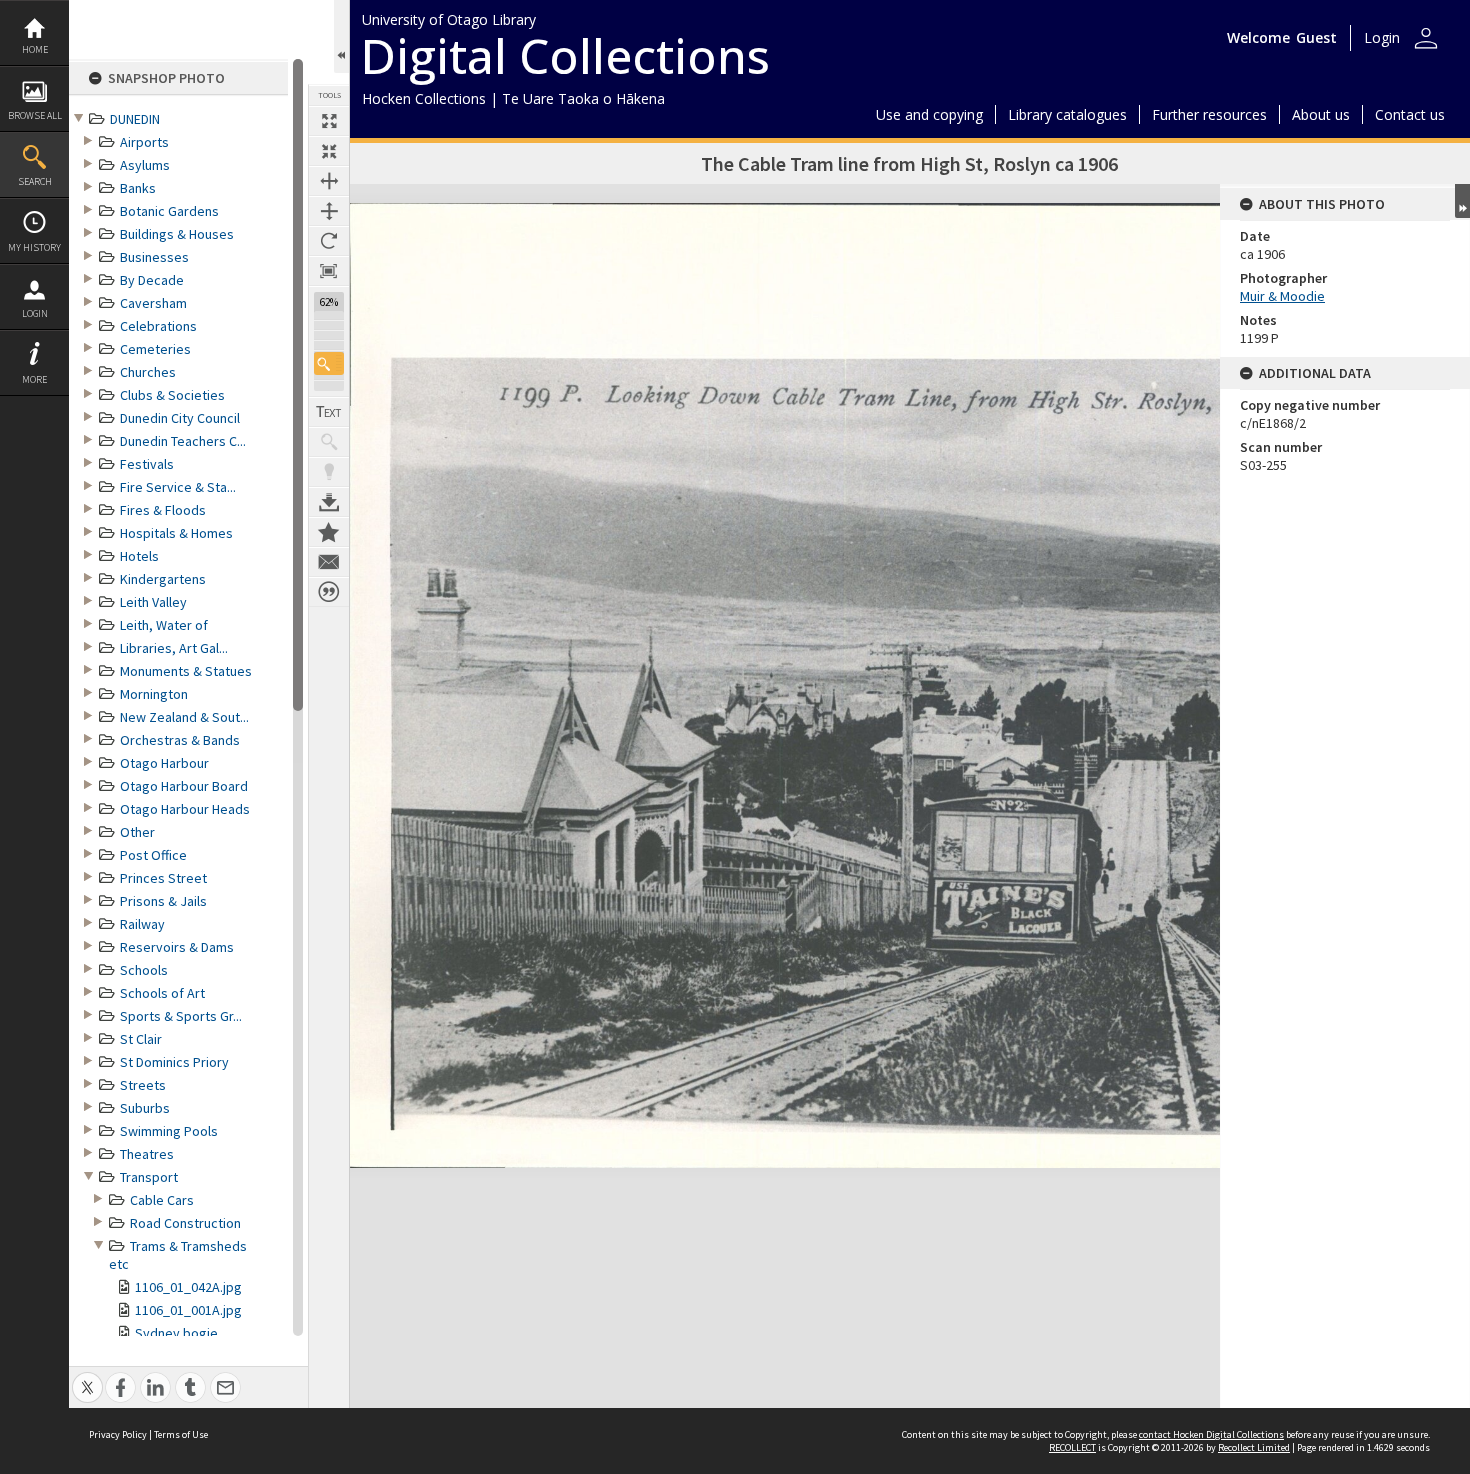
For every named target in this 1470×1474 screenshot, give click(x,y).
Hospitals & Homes (176, 533)
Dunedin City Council (180, 418)
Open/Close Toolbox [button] (341, 36)
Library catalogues (1067, 114)
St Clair (141, 1039)
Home (35, 49)
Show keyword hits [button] (329, 442)
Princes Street (163, 878)
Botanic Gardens (169, 211)
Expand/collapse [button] (1462, 201)
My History (34, 247)
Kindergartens (163, 579)
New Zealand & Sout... (184, 717)
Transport (149, 1177)
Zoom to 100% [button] (329, 271)
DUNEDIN (135, 119)
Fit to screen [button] (329, 151)
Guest (1316, 37)
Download (329, 502)
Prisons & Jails (163, 901)
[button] (329, 363)
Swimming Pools (169, 1131)
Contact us (1410, 114)
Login (35, 313)
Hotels (139, 556)
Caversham (153, 303)
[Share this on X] (87, 1376)
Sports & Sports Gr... (181, 1016)
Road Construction (185, 1223)
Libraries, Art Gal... (174, 648)
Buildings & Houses (177, 234)
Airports (144, 142)
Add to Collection (329, 532)
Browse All (35, 115)
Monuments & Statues (186, 671)
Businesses (154, 257)
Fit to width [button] (329, 181)
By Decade (152, 280)
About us (1321, 114)
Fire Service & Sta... (178, 487)
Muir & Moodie (1282, 296)
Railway (142, 924)
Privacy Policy (118, 1434)
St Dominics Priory (174, 1062)
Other (137, 832)
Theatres (147, 1154)
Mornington (154, 694)
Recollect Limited (1254, 1447)
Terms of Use (181, 1434)
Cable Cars (162, 1200)
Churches (148, 372)
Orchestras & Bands (180, 740)
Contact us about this (329, 562)
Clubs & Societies (172, 395)
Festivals (147, 464)
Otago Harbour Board (184, 786)
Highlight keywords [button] (329, 472)
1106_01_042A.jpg (188, 1287)
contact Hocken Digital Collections (1211, 1434)
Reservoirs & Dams (177, 947)
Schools (144, 970)
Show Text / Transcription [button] (329, 412)
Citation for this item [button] (329, 592)
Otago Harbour (164, 763)
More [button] (34, 379)
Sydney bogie (176, 1333)
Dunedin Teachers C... (183, 441)
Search (35, 181)
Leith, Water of (164, 625)
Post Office (153, 855)
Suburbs (145, 1108)
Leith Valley (153, 602)
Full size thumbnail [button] (329, 121)
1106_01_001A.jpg (188, 1310)
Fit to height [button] (329, 211)
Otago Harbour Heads (185, 809)
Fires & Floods (163, 510)
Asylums (145, 165)
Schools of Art (162, 993)
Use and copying (929, 114)
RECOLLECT (1072, 1447)
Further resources (1209, 114)
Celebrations (158, 326)
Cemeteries (155, 349)
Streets (143, 1085)
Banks (138, 188)
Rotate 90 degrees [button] (329, 241)
